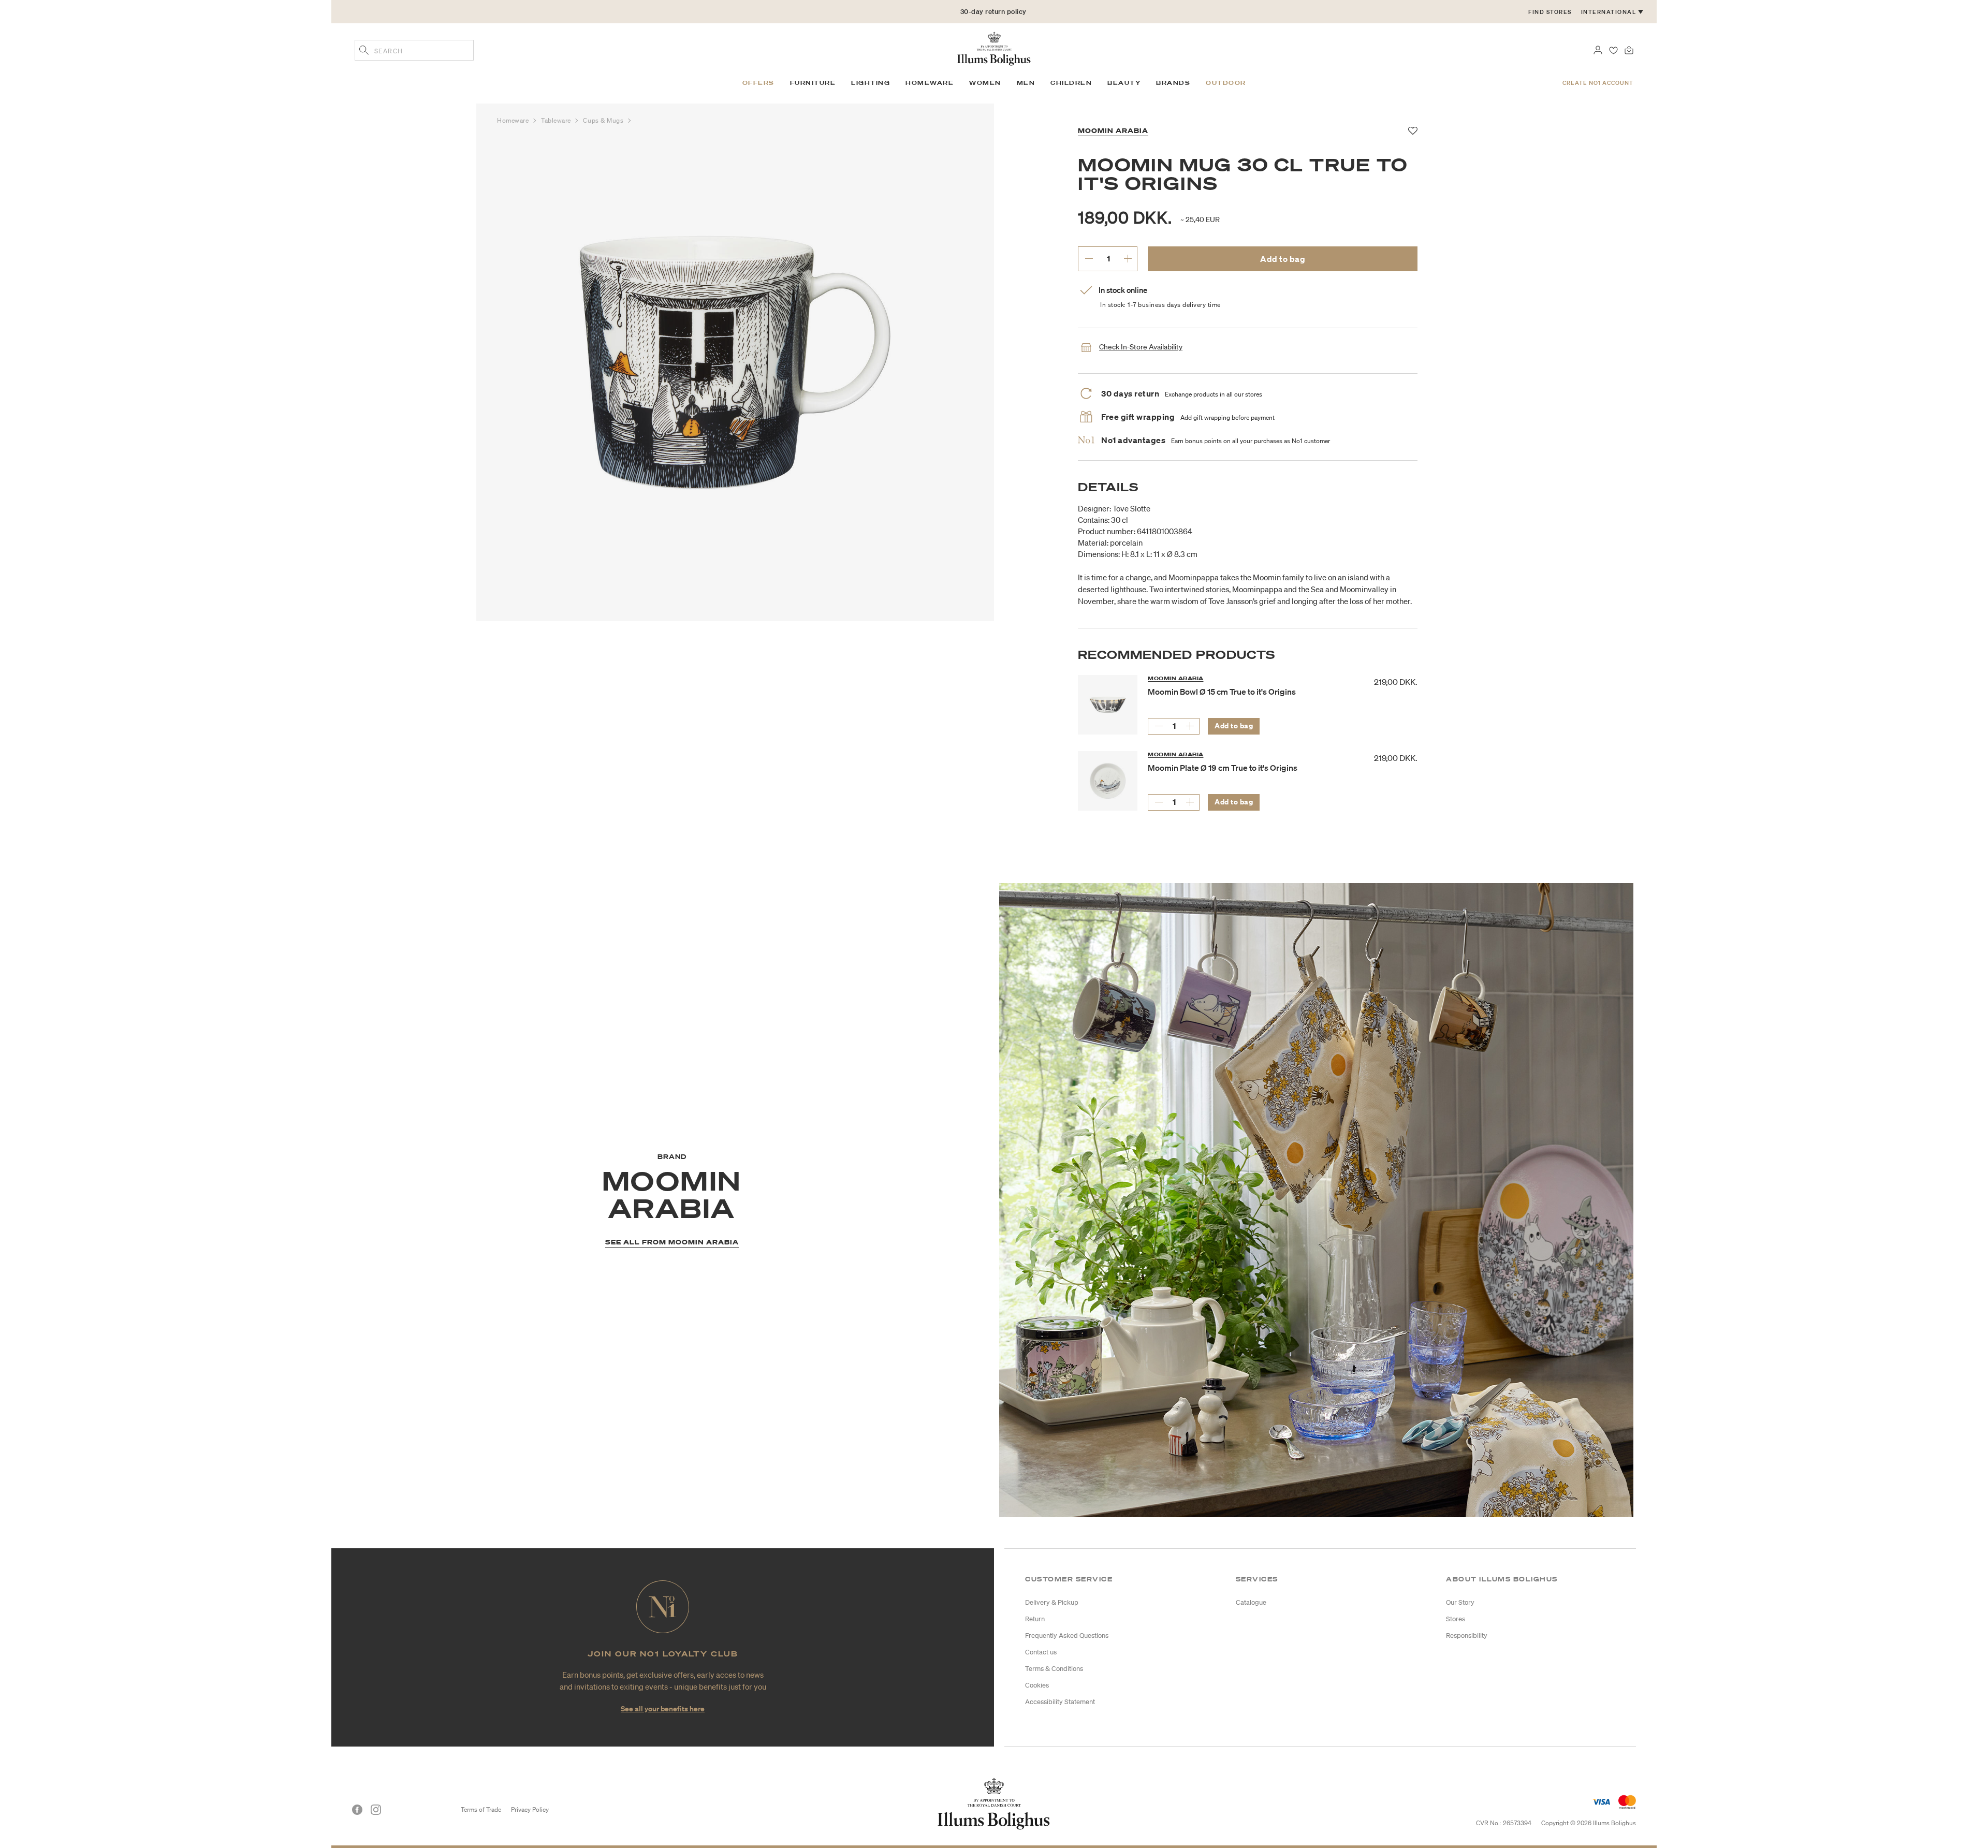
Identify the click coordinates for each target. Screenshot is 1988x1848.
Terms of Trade (481, 1809)
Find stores (1550, 12)
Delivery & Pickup (1052, 1602)
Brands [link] (1173, 83)
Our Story (1460, 1602)
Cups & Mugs (604, 120)
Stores (1456, 1619)
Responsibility (1467, 1636)
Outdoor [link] (1226, 83)
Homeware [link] (930, 83)
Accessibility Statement (1060, 1702)
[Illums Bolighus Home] (994, 48)
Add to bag (1283, 259)
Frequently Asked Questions (1067, 1636)
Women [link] (985, 83)
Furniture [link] (813, 83)
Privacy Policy (530, 1809)
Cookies (1037, 1685)
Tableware (557, 120)
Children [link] (1071, 83)
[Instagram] (376, 1810)
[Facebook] (357, 1810)
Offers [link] (758, 83)
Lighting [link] (871, 83)
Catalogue (1251, 1602)
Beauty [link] (1124, 83)
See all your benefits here (663, 1708)
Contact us (1041, 1652)
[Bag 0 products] (1629, 49)
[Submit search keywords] (364, 51)
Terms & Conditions (1054, 1669)
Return (1035, 1619)
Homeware (514, 120)
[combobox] (414, 50)
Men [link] (1026, 83)
